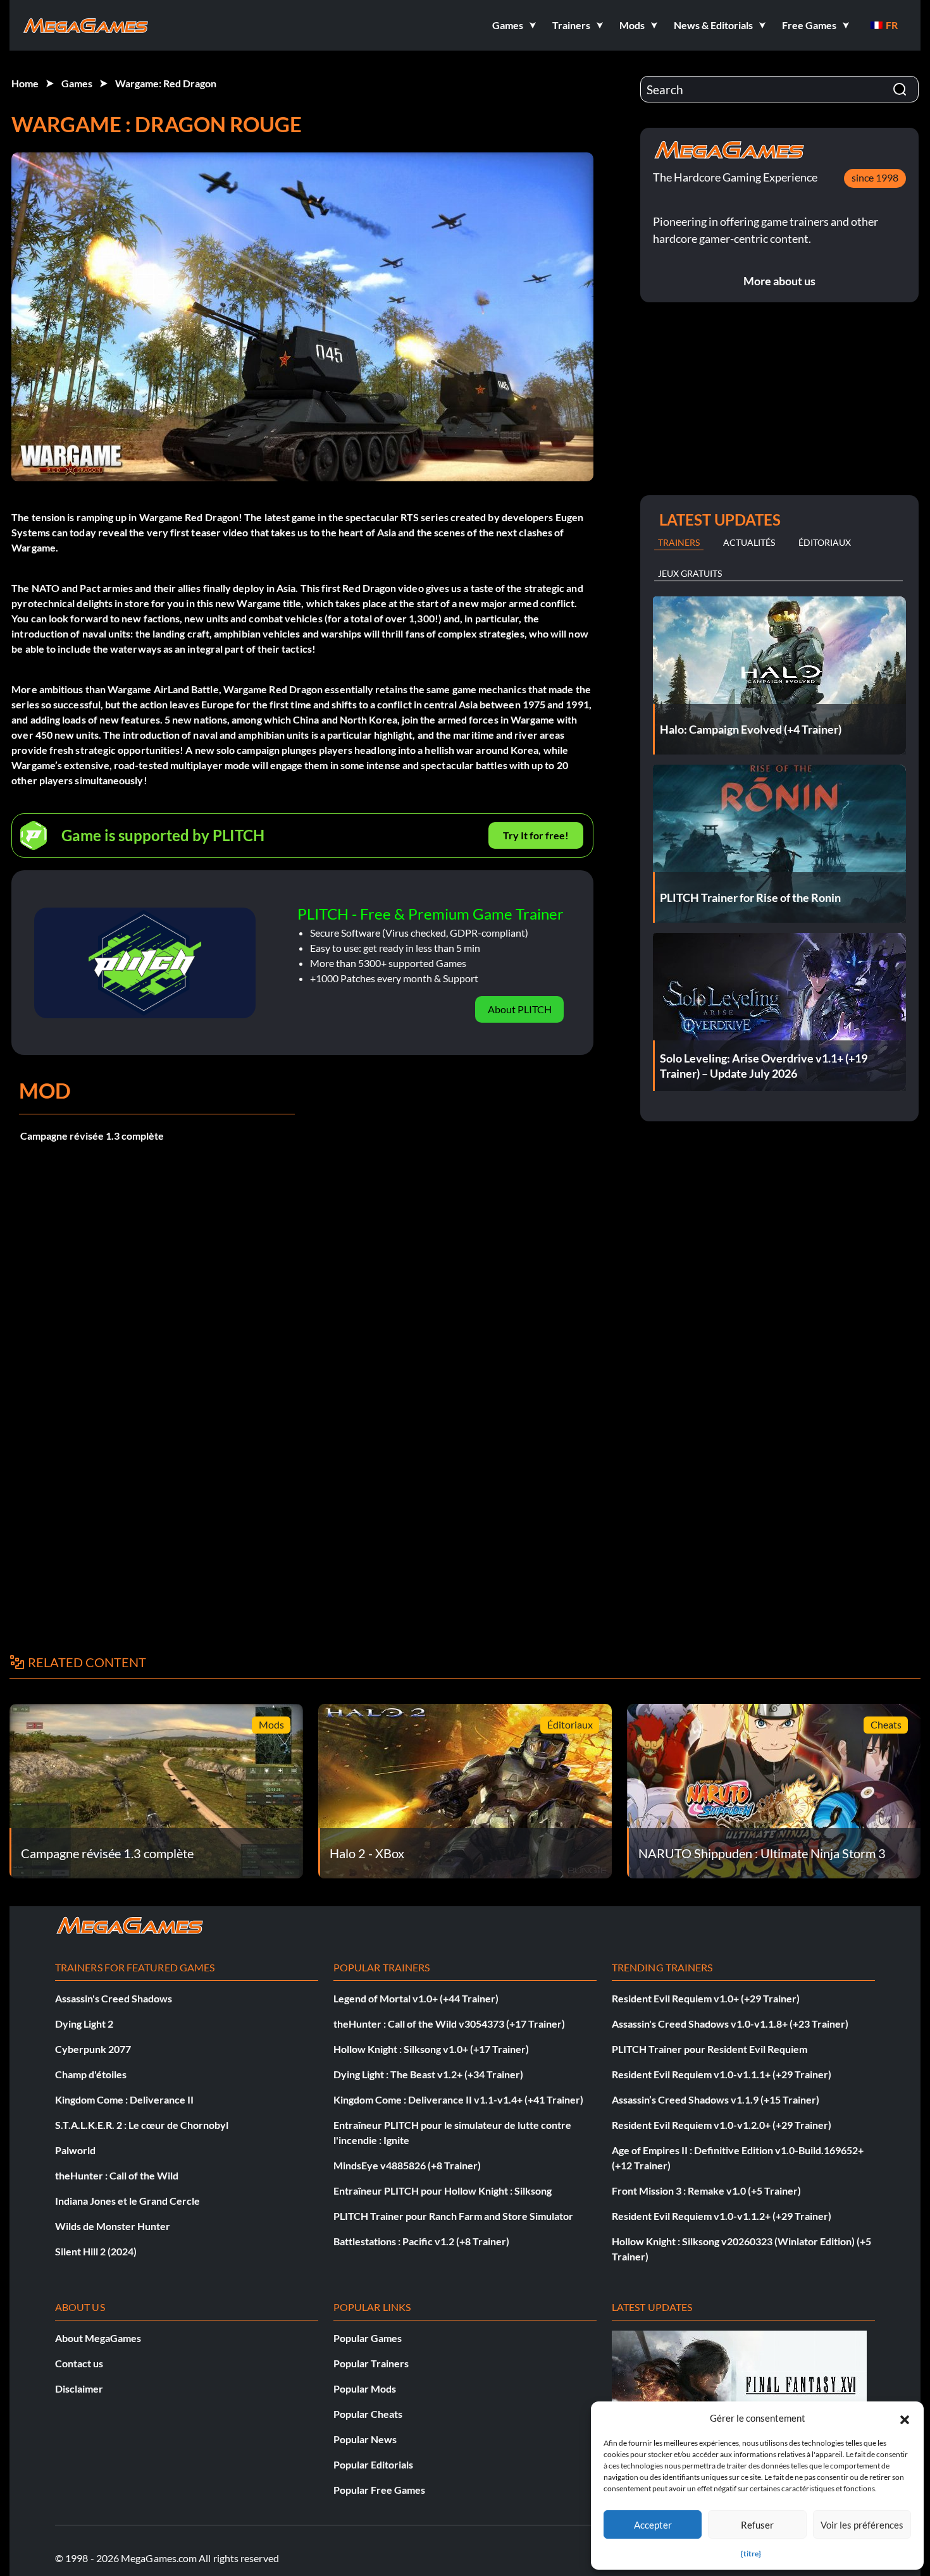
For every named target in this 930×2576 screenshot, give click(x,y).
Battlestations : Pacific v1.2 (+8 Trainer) (421, 2241)
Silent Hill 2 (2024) (96, 2251)
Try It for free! (536, 835)
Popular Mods (365, 2388)
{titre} (751, 2554)
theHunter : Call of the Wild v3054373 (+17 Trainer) (449, 2024)
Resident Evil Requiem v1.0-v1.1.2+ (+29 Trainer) (722, 2216)
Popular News (365, 2439)
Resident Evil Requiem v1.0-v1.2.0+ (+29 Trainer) (722, 2125)
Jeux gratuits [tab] (690, 573)
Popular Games (368, 2338)
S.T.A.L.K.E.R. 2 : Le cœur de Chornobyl (142, 2125)
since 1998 (875, 177)
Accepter (653, 2525)
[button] (905, 2418)
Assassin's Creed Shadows (114, 1998)
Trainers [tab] (679, 542)
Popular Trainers (371, 2363)
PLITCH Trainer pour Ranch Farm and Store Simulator (453, 2216)
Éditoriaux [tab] (825, 542)
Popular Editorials (373, 2464)
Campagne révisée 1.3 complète (92, 1136)
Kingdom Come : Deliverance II (124, 2099)
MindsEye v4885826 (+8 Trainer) (407, 2165)
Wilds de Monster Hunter (113, 2226)
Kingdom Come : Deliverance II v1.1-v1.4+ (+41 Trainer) (458, 2099)
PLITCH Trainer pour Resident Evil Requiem (710, 2049)
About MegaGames (98, 2338)
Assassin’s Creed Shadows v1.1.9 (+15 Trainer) (716, 2099)
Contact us (79, 2363)
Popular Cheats (368, 2414)
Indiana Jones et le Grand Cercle (127, 2201)
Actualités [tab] (749, 542)
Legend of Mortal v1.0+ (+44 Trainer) (416, 1998)
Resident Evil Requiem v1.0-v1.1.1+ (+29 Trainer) (722, 2074)
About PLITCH (520, 1009)
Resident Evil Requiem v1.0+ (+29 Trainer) (706, 1998)
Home (25, 83)
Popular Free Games (379, 2490)
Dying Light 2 (84, 2024)
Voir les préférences (862, 2525)
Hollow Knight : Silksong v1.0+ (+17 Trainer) (431, 2049)
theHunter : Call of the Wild (117, 2175)
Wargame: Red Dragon (166, 83)
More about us (779, 281)
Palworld (75, 2150)
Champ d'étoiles (91, 2074)
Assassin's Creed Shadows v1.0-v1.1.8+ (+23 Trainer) (730, 2024)
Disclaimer (79, 2388)
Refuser (757, 2525)
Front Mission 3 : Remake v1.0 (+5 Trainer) (706, 2191)
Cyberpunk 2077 (93, 2049)
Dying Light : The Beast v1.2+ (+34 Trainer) (428, 2074)
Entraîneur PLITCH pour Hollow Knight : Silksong (443, 2191)
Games (77, 83)
